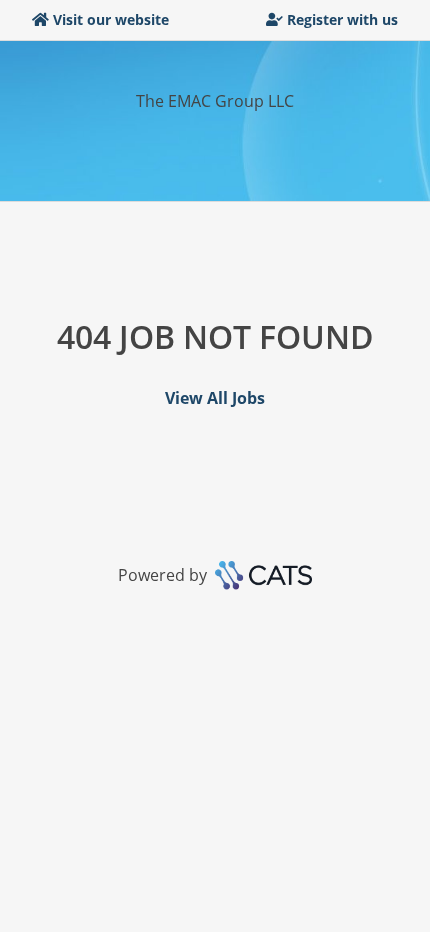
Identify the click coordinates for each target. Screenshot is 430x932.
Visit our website (111, 19)
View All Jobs (215, 398)
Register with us (342, 19)
